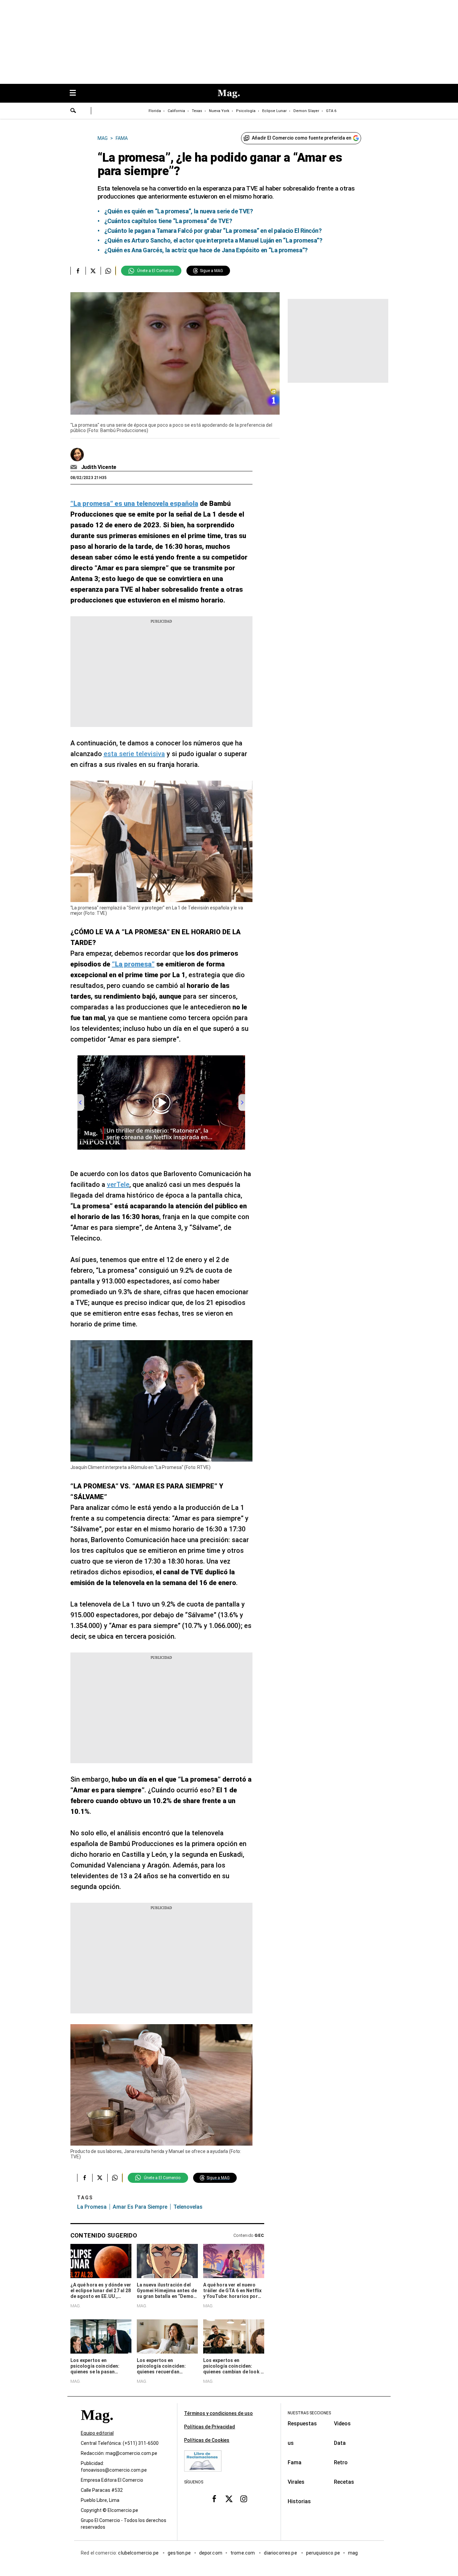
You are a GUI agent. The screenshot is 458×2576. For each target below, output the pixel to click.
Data (340, 2443)
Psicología (246, 111)
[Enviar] (73, 111)
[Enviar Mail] (75, 467)
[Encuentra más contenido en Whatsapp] (108, 271)
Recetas (344, 2482)
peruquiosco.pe (323, 2553)
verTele (118, 1185)
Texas (197, 111)
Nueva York (219, 111)
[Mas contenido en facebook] (214, 2499)
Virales (296, 2482)
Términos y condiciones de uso (218, 2413)
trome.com (243, 2553)
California (176, 111)
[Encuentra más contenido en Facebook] (78, 271)
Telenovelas (188, 2207)
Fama (295, 2462)
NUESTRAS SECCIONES (309, 2413)
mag (353, 2553)
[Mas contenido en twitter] (229, 2499)
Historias (299, 2501)
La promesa (92, 2207)
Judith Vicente (99, 467)
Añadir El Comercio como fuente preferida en (302, 138)
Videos (342, 2424)
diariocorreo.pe (281, 2553)
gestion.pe (179, 2553)
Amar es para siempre (140, 2207)
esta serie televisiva (134, 754)
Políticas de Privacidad (210, 2427)
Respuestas (302, 2424)
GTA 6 (331, 111)
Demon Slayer (306, 111)
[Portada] (97, 2427)
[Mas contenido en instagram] (244, 2499)
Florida (155, 111)
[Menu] (76, 93)
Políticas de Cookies (207, 2440)
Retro (341, 2462)
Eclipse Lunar (274, 111)
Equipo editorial (97, 2433)
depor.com (211, 2553)
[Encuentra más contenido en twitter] (93, 271)
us (291, 2443)
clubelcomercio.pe (139, 2553)
